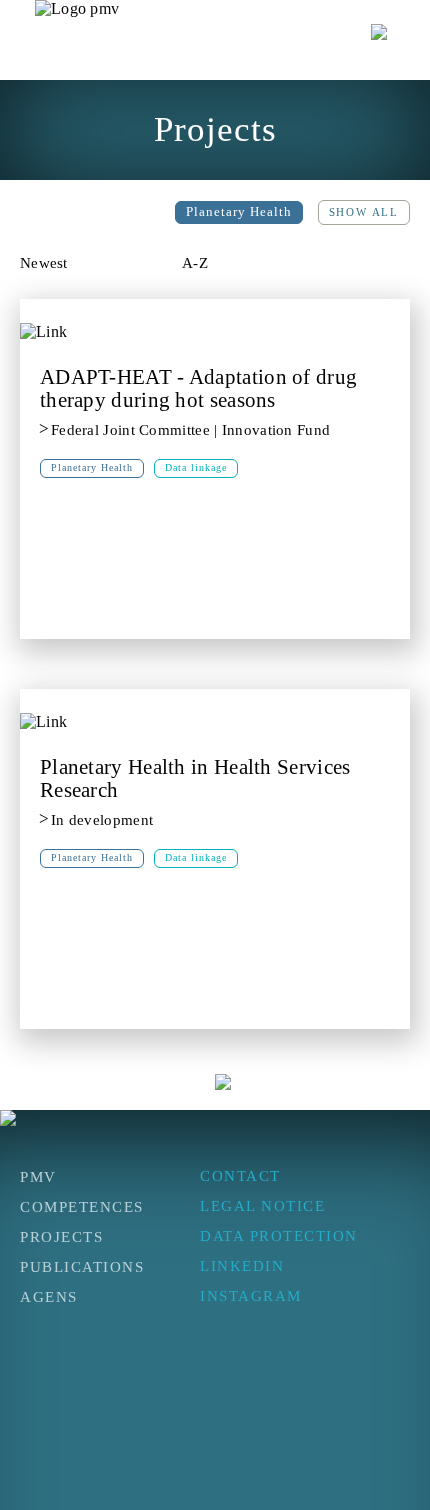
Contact (240, 1176)
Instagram (251, 1296)
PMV (38, 1177)
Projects (61, 1237)
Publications (82, 1267)
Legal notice (262, 1206)
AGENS (49, 1297)
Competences (82, 1207)
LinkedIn (242, 1266)
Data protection (279, 1236)
